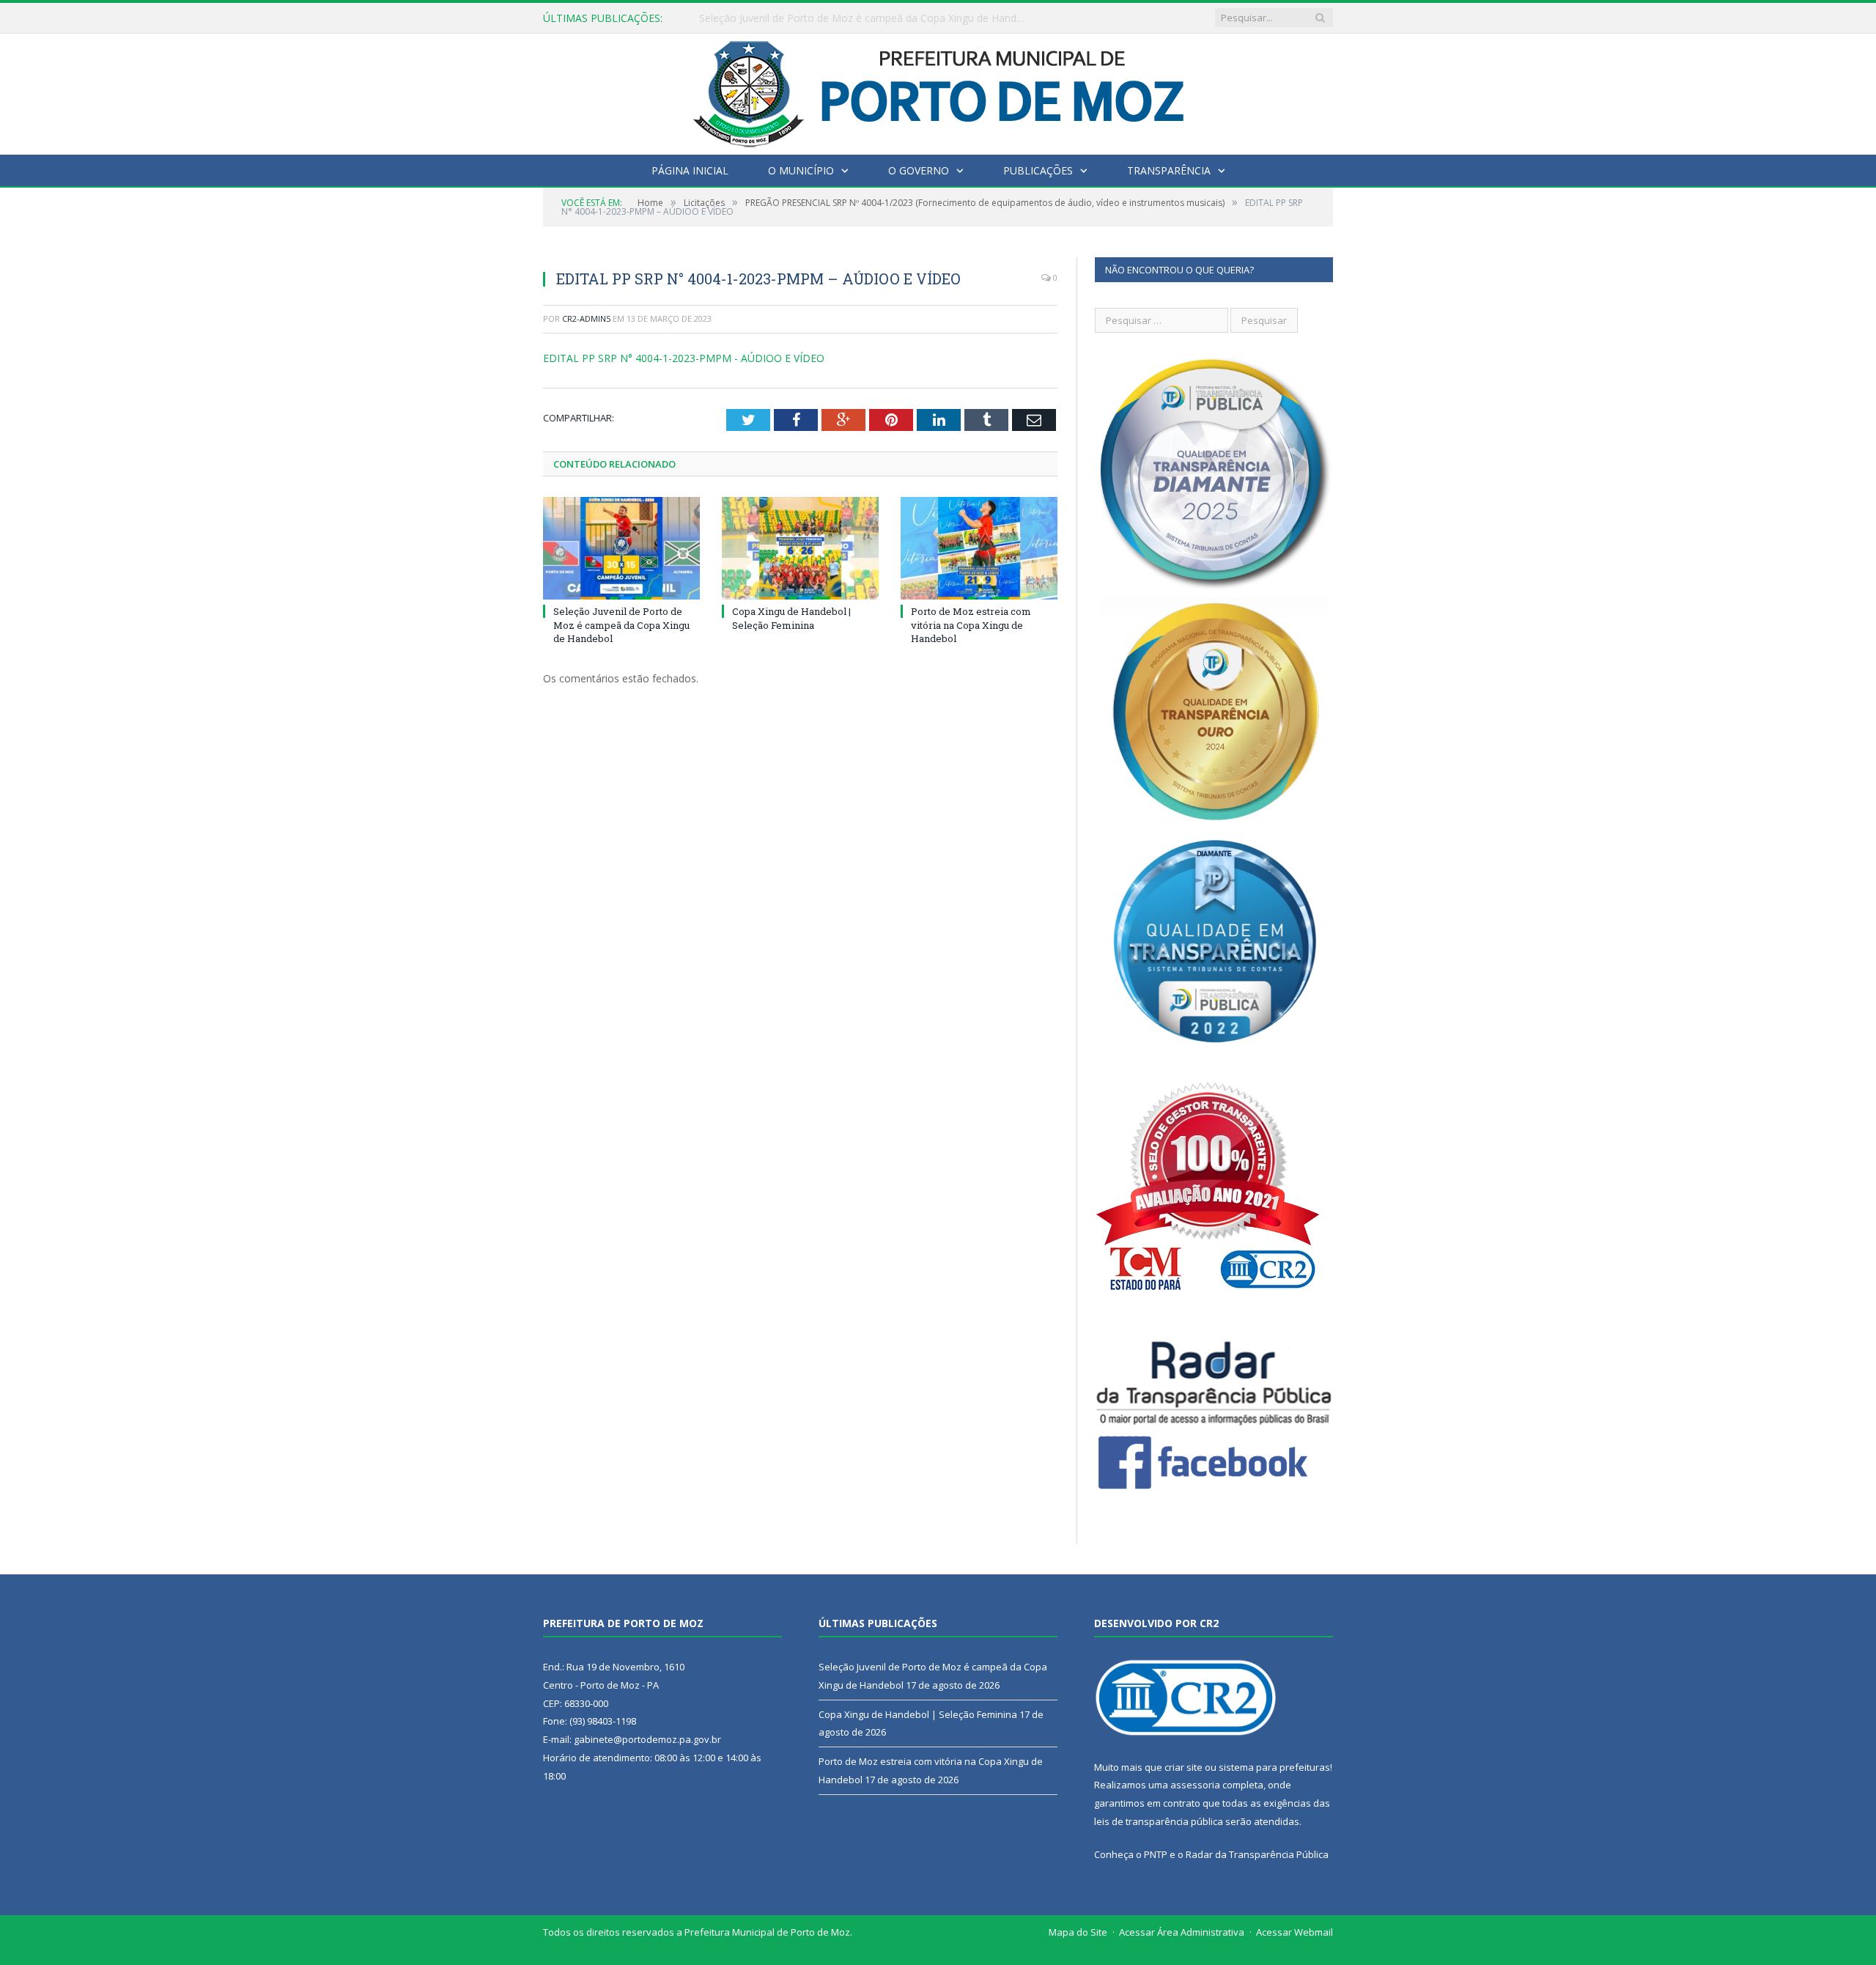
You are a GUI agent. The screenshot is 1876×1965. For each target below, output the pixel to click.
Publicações (1038, 170)
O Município (801, 170)
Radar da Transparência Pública (1257, 1854)
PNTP (1156, 1854)
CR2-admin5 (586, 318)
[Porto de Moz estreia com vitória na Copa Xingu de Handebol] (979, 548)
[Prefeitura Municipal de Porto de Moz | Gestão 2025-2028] (938, 91)
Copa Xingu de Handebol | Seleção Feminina (805, 18)
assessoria (1195, 1785)
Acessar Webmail (1295, 1932)
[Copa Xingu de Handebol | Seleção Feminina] (800, 548)
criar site (1183, 1767)
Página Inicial (690, 170)
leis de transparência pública (1159, 1821)
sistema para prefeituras (1274, 1767)
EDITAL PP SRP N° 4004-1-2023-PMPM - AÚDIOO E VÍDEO (684, 358)
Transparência (1169, 170)
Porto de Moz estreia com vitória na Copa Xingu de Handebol (971, 624)
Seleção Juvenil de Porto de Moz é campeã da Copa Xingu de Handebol (621, 624)
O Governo (919, 170)
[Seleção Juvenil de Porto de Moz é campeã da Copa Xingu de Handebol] (621, 548)
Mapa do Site (1078, 1932)
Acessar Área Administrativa (1182, 1932)
